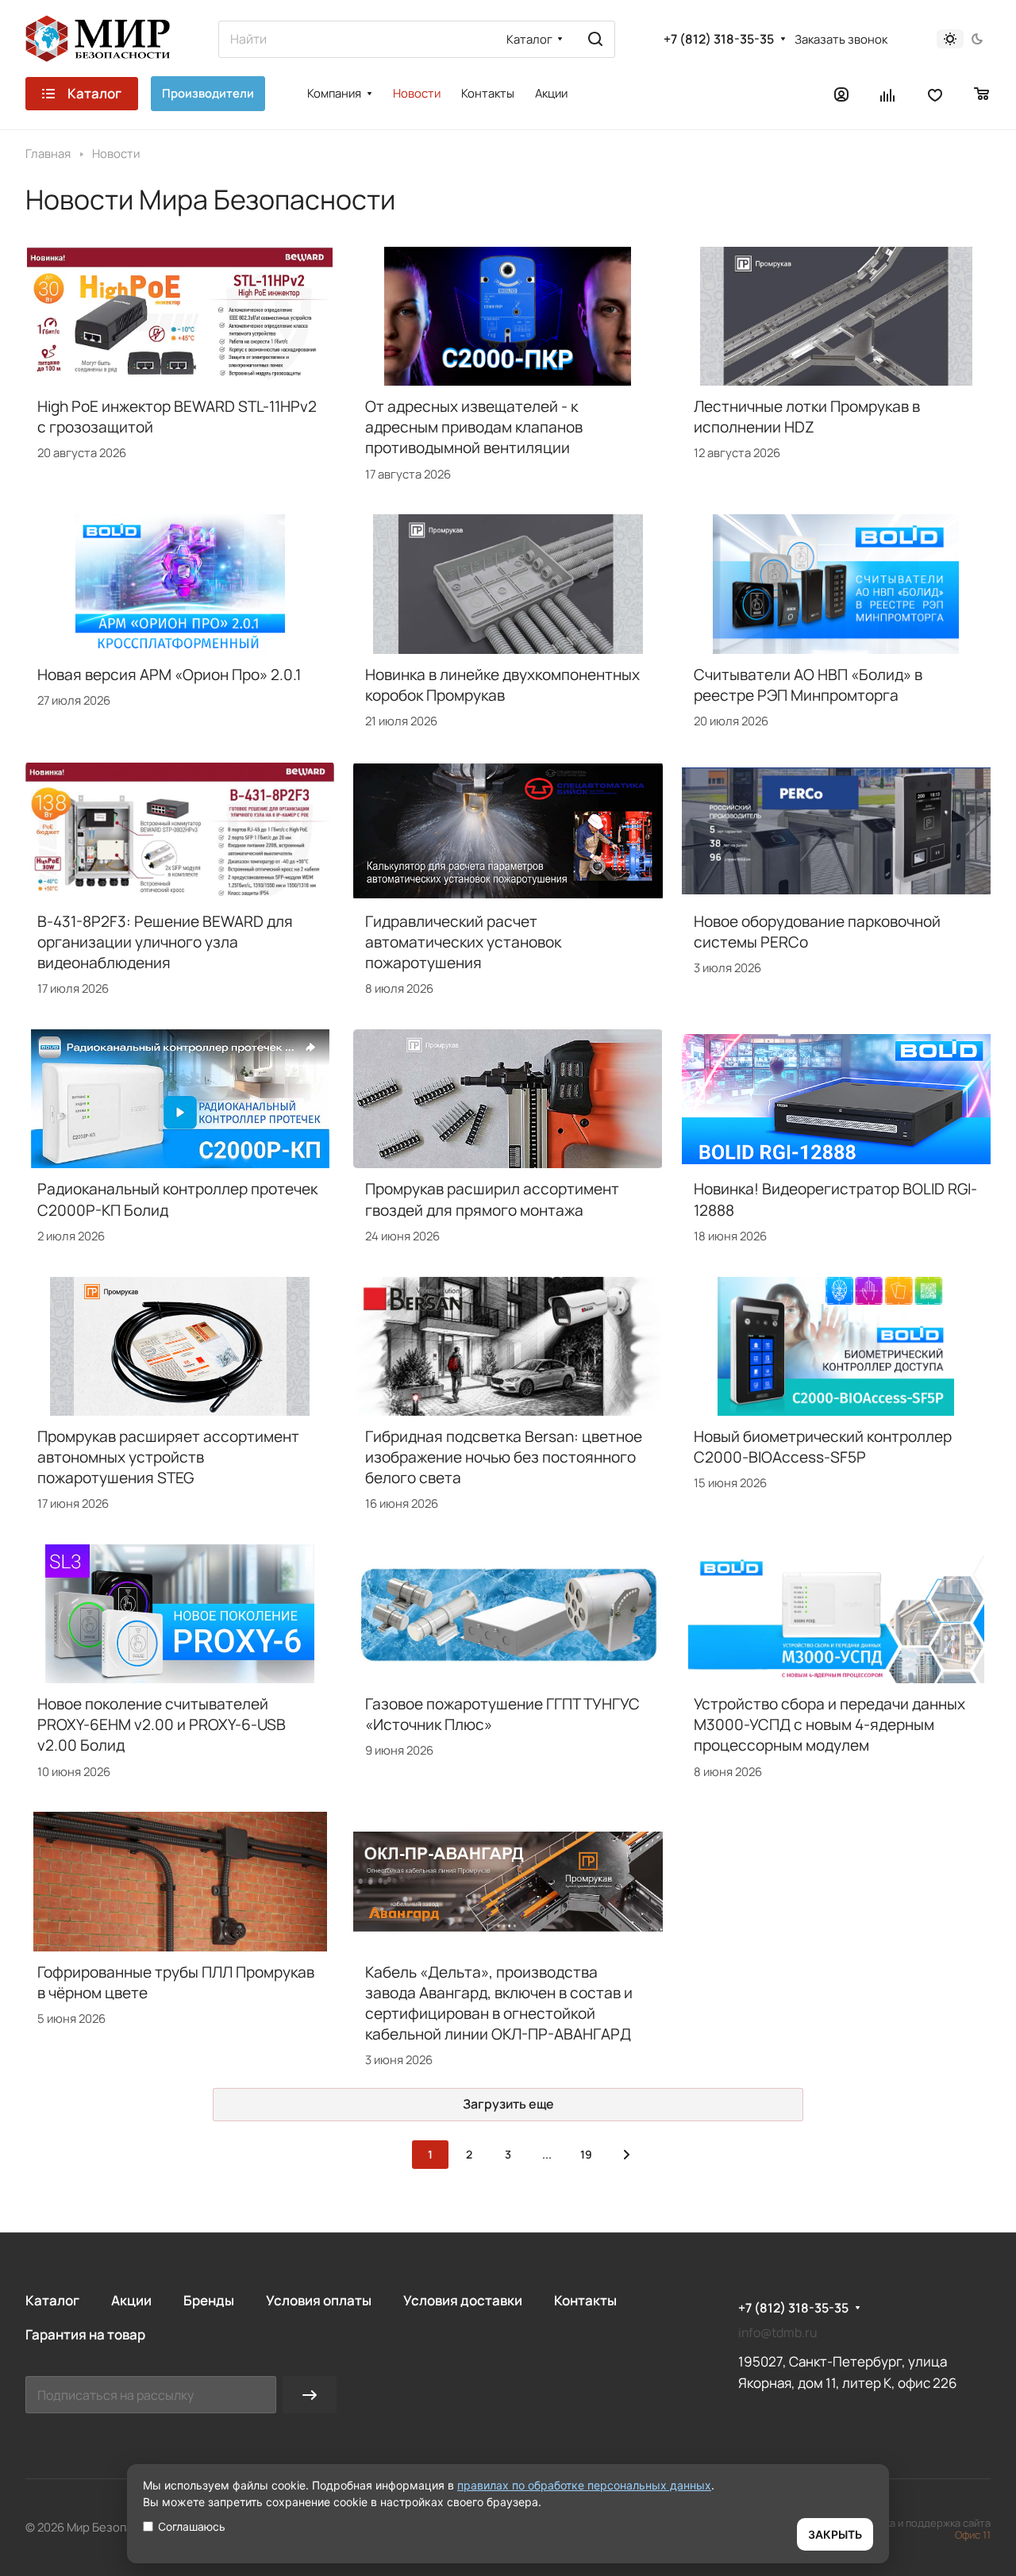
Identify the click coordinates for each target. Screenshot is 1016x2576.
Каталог (52, 2300)
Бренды (209, 2300)
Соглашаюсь (192, 2526)
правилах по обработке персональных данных (584, 2485)
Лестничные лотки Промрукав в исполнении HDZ (807, 417)
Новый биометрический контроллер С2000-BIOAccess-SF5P (823, 1447)
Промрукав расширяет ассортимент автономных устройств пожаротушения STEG (168, 1457)
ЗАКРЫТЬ (835, 2534)
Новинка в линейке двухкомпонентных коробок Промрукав (502, 685)
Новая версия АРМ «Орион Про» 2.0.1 (169, 675)
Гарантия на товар (85, 2334)
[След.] (626, 2155)
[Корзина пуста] (982, 94)
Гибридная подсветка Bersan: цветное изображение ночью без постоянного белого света (504, 1457)
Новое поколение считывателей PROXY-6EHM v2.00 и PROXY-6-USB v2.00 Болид (162, 1724)
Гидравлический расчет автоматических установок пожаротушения (463, 942)
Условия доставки (463, 2300)
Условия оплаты (319, 2300)
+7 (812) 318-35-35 (719, 39)
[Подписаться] (310, 2395)
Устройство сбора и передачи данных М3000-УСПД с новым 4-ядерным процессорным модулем (829, 1724)
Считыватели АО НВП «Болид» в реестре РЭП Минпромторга (808, 685)
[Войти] (841, 94)
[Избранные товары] (935, 94)
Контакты (585, 2300)
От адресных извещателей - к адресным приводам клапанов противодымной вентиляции (474, 427)
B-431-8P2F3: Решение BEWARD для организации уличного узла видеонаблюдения (165, 942)
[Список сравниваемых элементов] (888, 94)
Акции (131, 2300)
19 (586, 2154)
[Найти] (595, 39)
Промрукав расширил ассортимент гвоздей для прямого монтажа (492, 1199)
